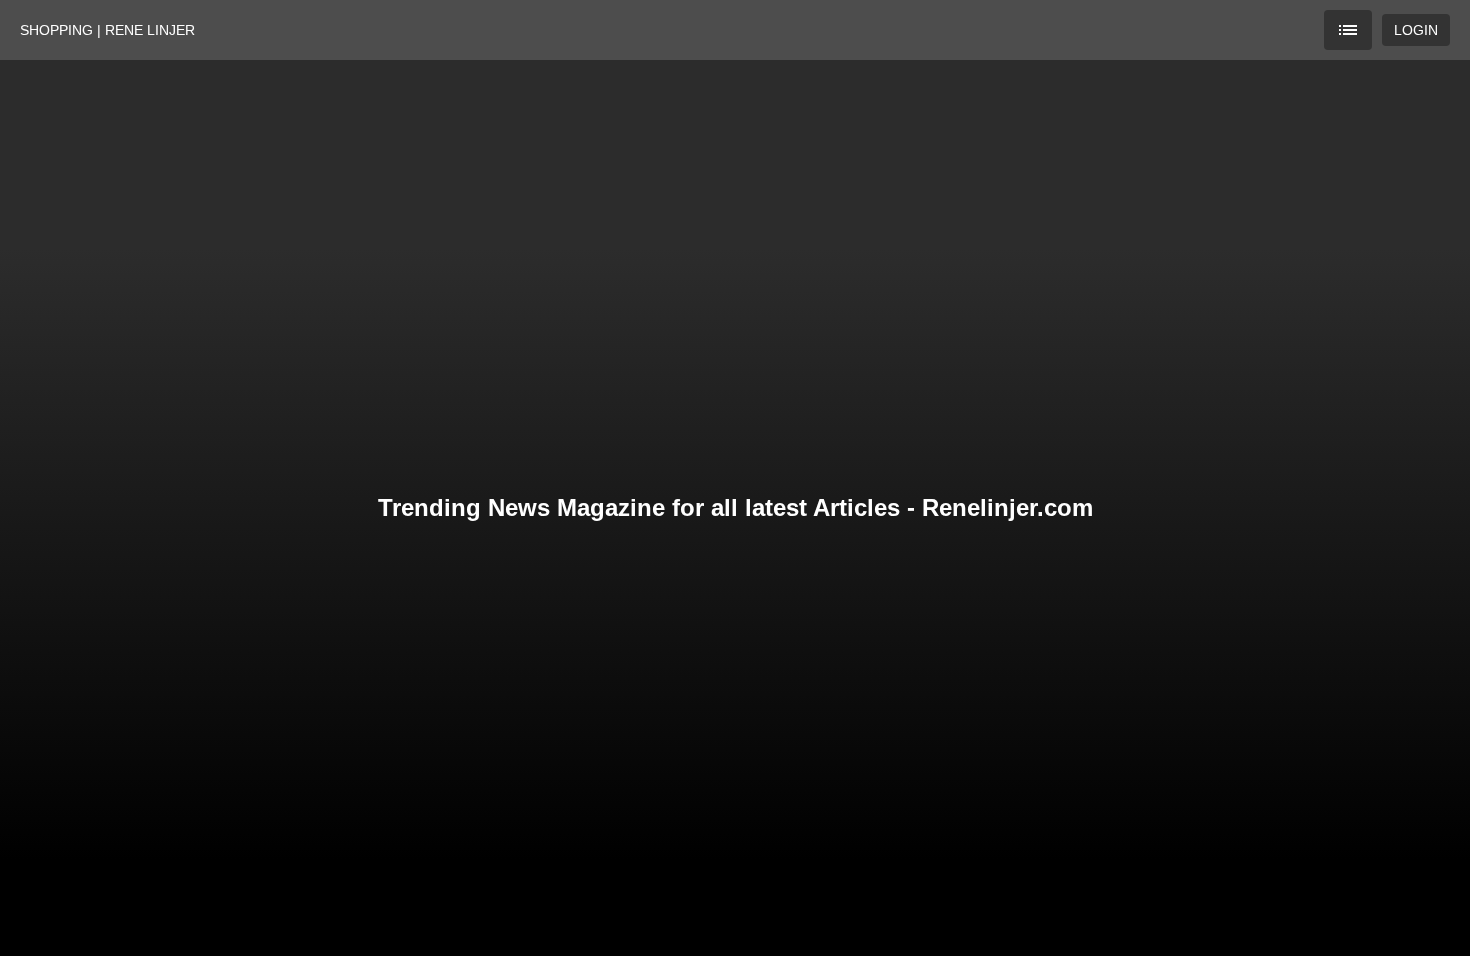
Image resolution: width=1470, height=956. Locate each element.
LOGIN (1416, 30)
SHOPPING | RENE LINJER (107, 30)
